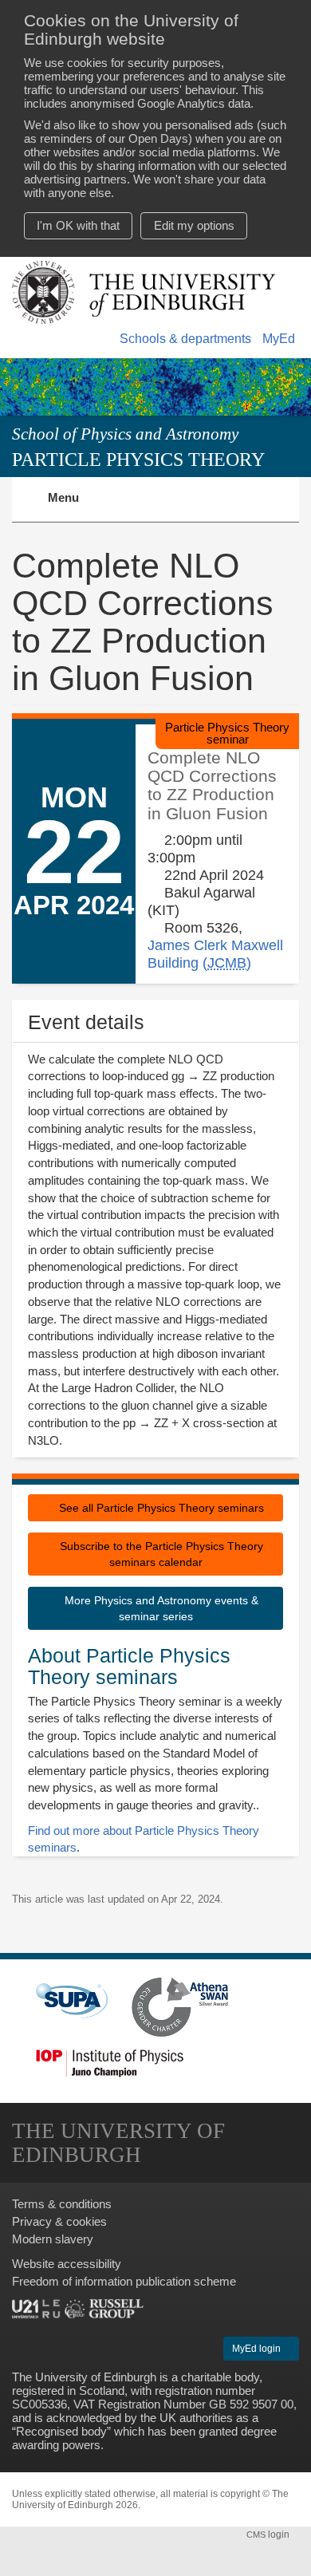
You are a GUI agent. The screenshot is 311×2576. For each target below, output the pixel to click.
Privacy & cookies (59, 2221)
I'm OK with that (78, 225)
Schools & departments (185, 339)
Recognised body (61, 2431)
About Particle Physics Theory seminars (129, 1667)
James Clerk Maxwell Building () (215, 954)
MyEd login (258, 2349)
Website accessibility (67, 2264)
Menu (73, 507)
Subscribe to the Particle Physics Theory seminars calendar (160, 1554)
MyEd (279, 339)
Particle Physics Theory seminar (227, 733)
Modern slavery (53, 2239)
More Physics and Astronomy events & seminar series (160, 1608)
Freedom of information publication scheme (124, 2281)
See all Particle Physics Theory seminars (160, 1508)
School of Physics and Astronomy (125, 434)
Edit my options (194, 225)
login (269, 2535)
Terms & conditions (62, 2204)
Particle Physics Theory (138, 459)
